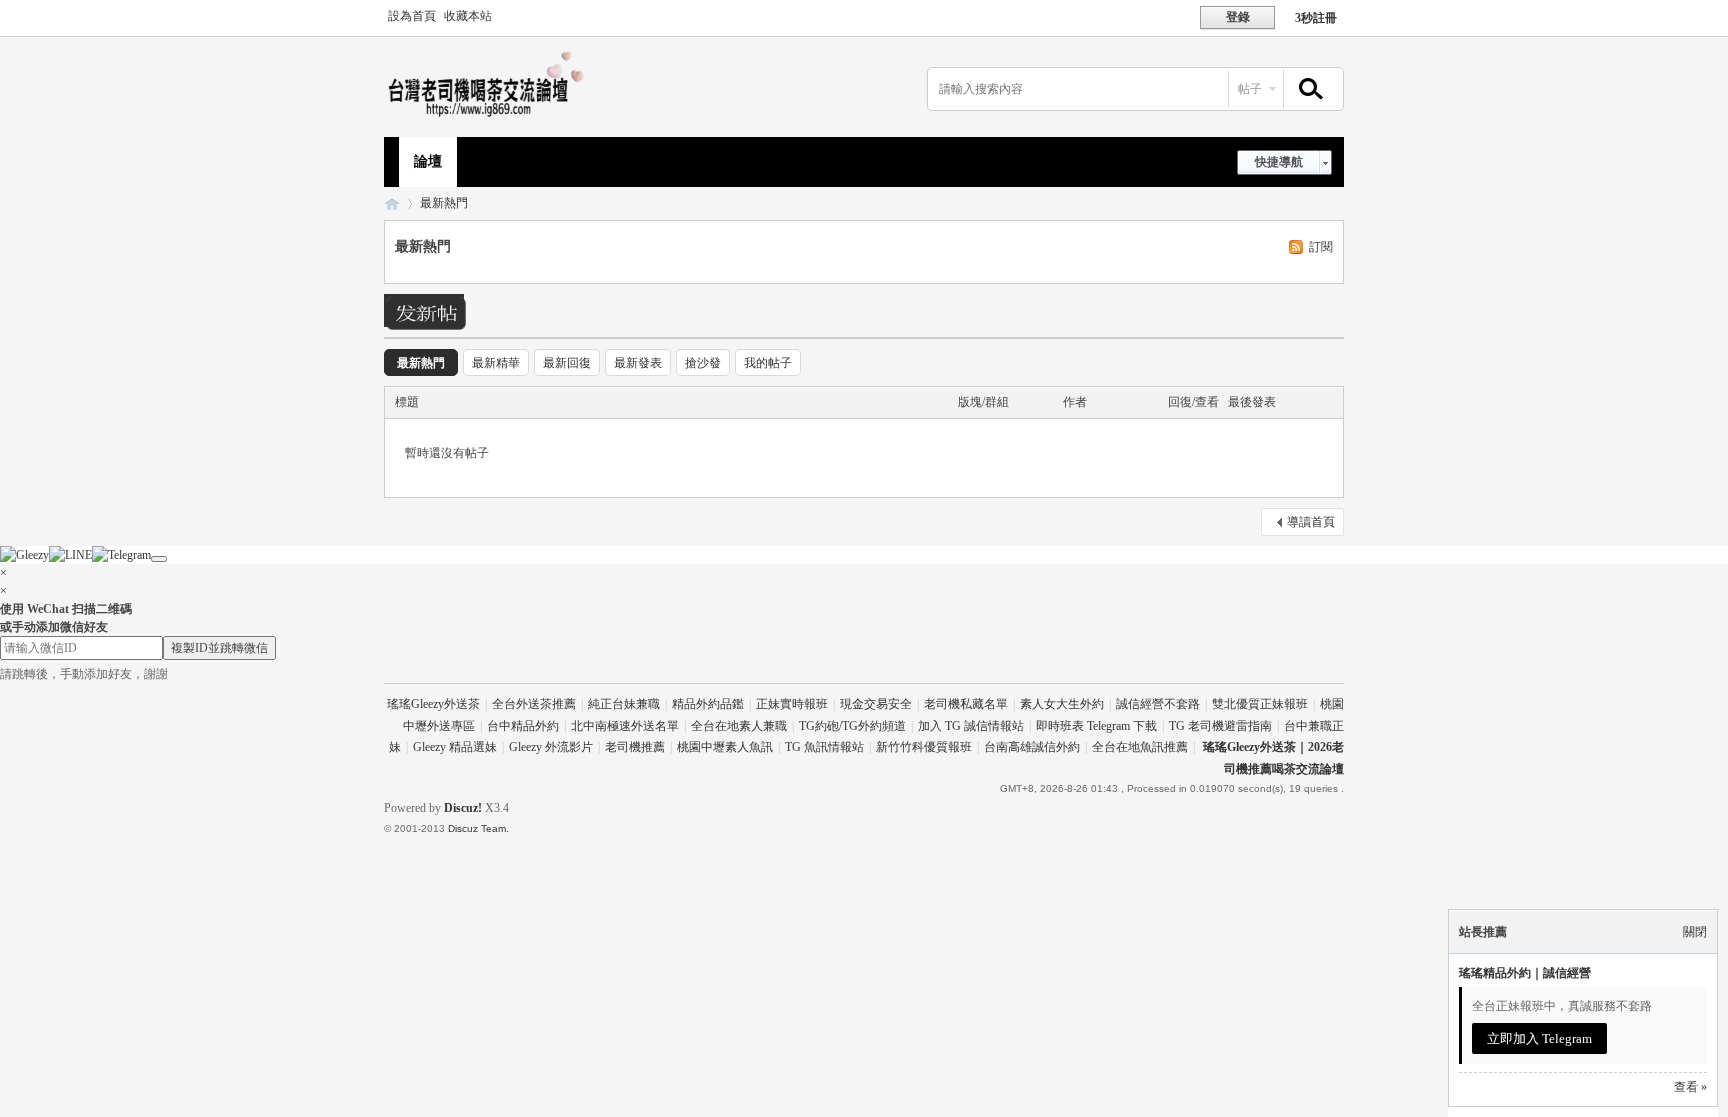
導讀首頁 (1311, 522)
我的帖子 (768, 363)
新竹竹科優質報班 (924, 747)
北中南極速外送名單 (625, 726)
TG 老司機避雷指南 (1220, 726)
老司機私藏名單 (966, 704)
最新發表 (638, 363)
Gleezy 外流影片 (551, 747)
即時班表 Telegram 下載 (1096, 726)
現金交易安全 (876, 704)
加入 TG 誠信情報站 (971, 726)
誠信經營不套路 (1158, 704)
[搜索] (1308, 89)
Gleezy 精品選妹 (455, 747)
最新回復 (567, 363)
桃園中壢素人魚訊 (725, 747)
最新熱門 (444, 203)
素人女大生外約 (1062, 704)
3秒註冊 (1316, 18)
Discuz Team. (478, 828)
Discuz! (463, 808)
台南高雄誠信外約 (1032, 747)
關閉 (1695, 932)
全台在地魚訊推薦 (1140, 747)
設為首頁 (412, 16)
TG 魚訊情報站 (824, 747)
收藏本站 (468, 16)
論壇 (428, 161)
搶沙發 (703, 363)
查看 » (1690, 1087)
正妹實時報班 (792, 704)
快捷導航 (1279, 162)
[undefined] (159, 559)
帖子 (1250, 89)
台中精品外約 (523, 726)
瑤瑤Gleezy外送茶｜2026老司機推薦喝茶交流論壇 (392, 203)
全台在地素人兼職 (739, 726)
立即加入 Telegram (1539, 1038)
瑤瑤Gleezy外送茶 (433, 704)
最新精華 (496, 363)
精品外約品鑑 (708, 704)
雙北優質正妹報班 (1260, 704)
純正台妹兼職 (624, 704)
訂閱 (1321, 247)
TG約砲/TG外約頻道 (852, 726)
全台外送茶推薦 (534, 704)
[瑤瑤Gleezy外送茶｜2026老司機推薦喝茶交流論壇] (491, 116)
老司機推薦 (635, 747)
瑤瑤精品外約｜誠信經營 (1525, 973)
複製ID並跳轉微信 (219, 648)
